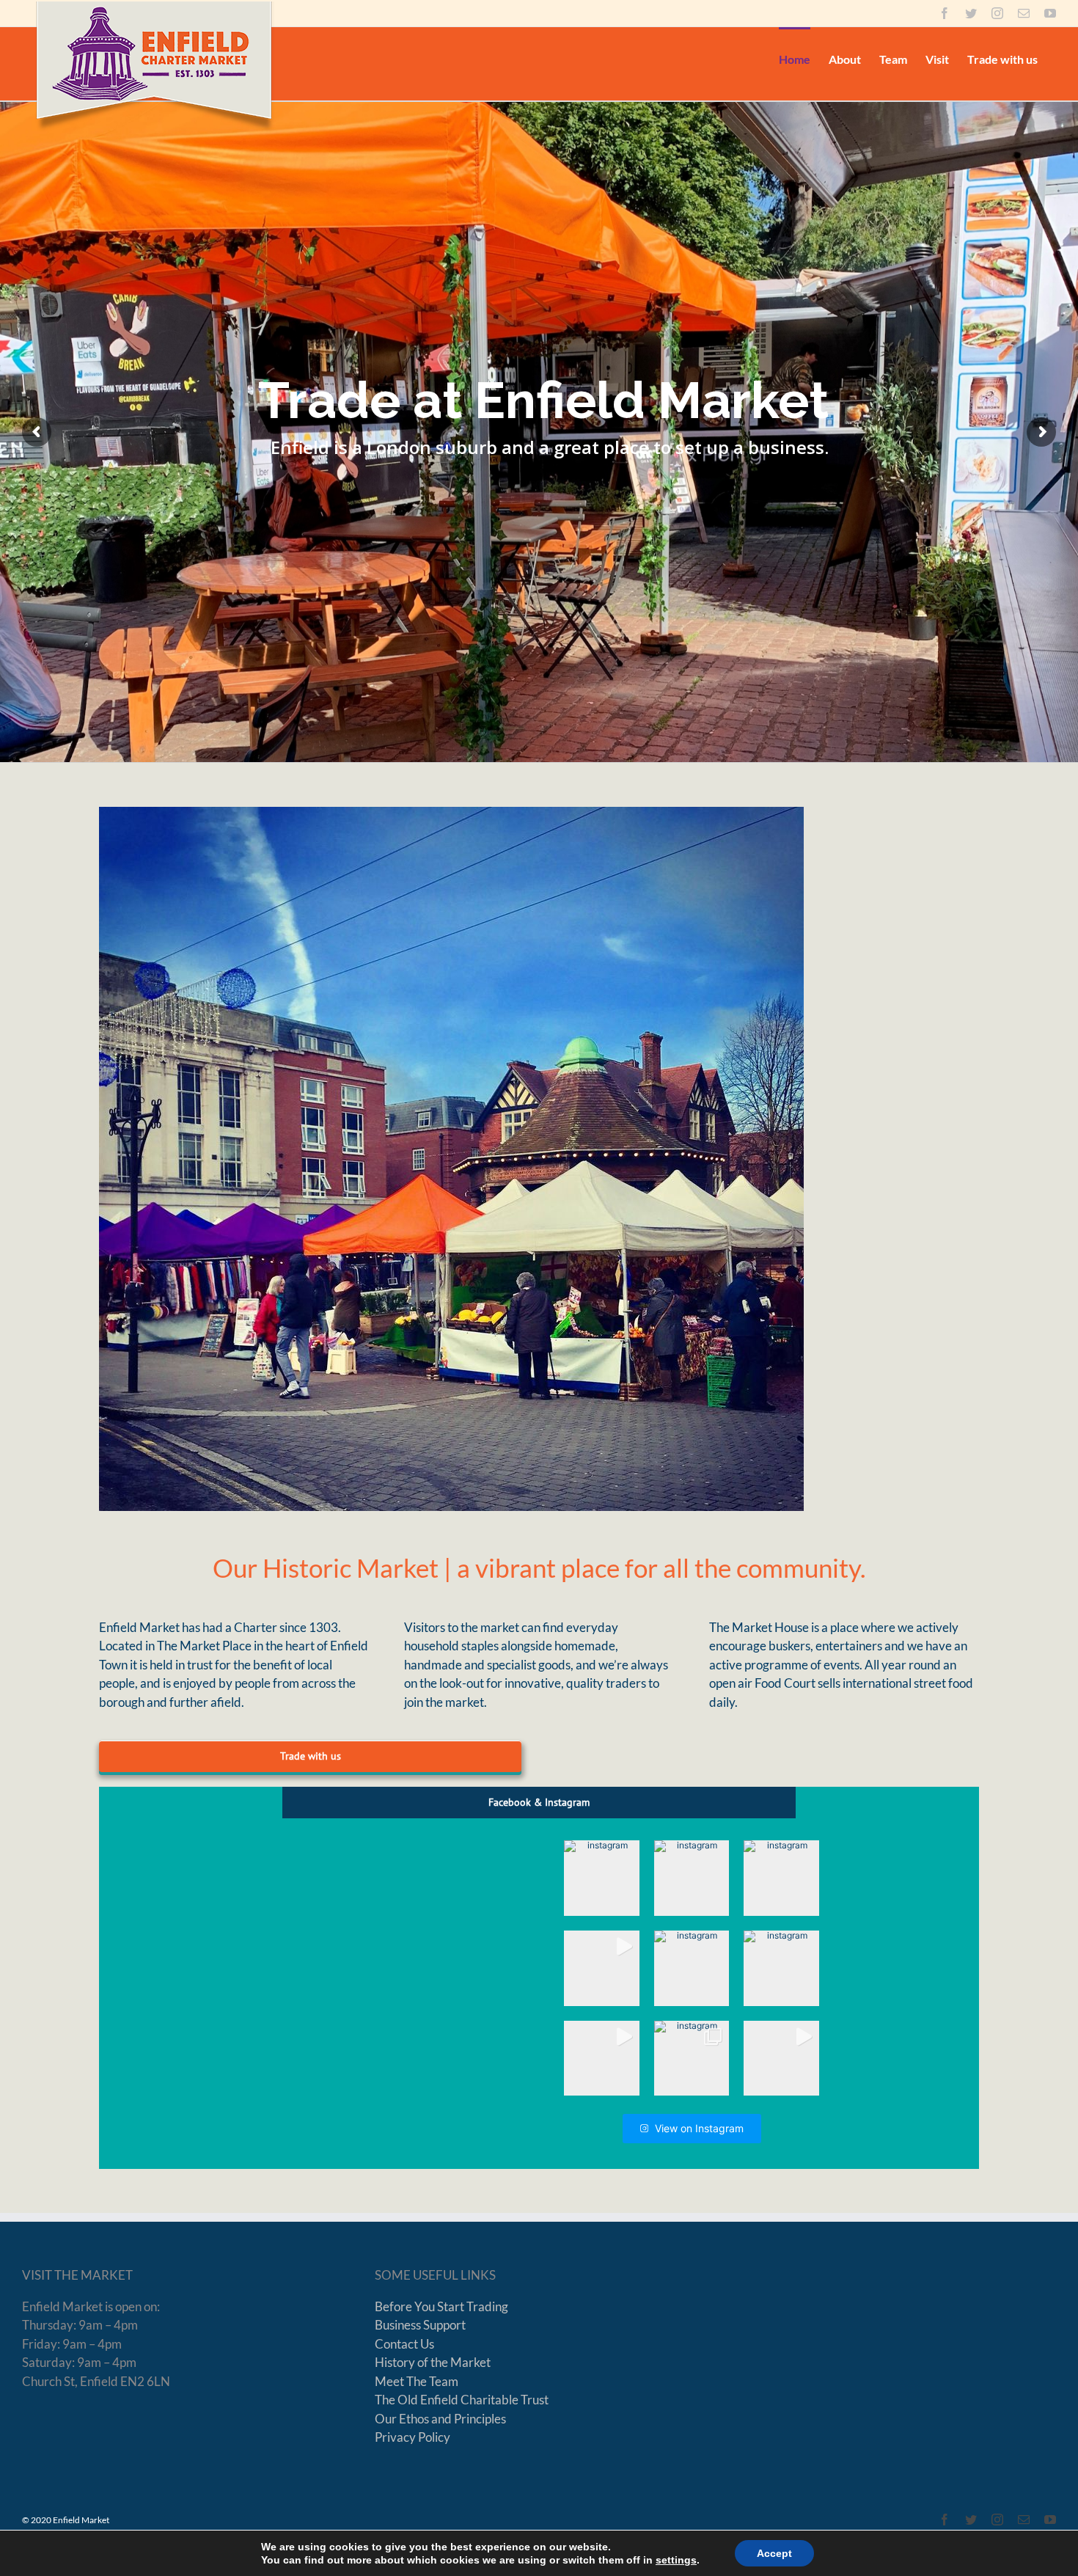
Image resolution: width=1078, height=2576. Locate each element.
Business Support (420, 2325)
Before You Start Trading (441, 2306)
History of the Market (433, 2362)
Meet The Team (417, 2381)
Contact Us (404, 2344)
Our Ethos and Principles (440, 2419)
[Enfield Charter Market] (451, 1159)
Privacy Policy (412, 2437)
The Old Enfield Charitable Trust (462, 2400)
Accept (774, 2553)
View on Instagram (699, 2128)
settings (676, 2560)
